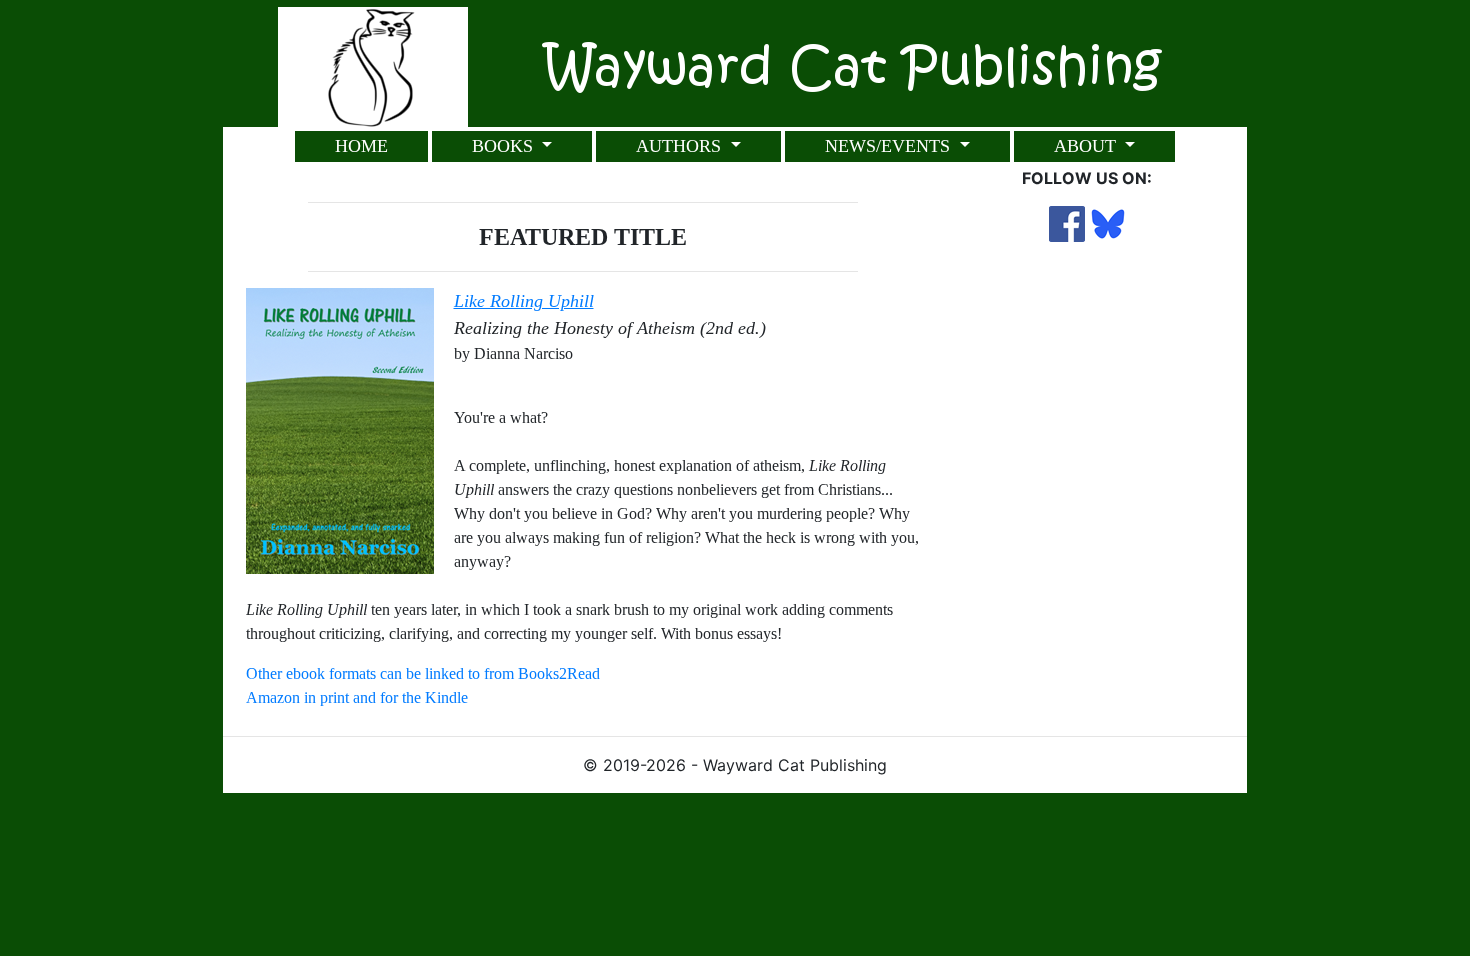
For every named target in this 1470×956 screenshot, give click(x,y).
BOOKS (505, 146)
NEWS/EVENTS (890, 146)
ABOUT (1087, 146)
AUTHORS (681, 146)
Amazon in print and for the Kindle (357, 697)
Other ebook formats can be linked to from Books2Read (423, 673)
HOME (361, 146)
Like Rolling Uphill (524, 301)
